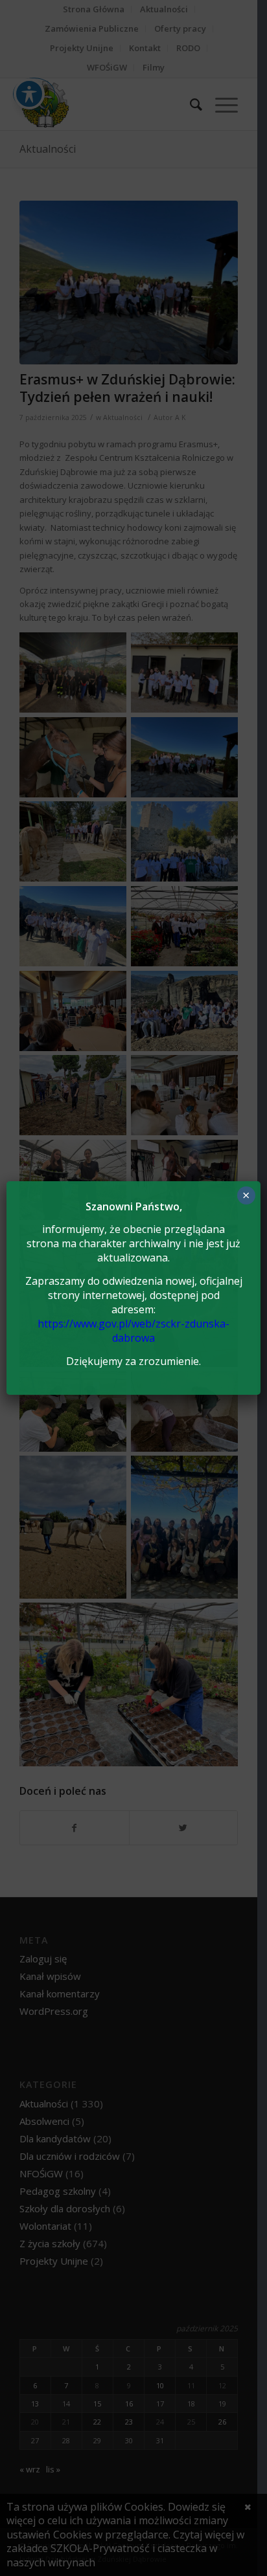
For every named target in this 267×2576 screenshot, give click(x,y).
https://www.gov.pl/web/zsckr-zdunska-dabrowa (133, 1331)
